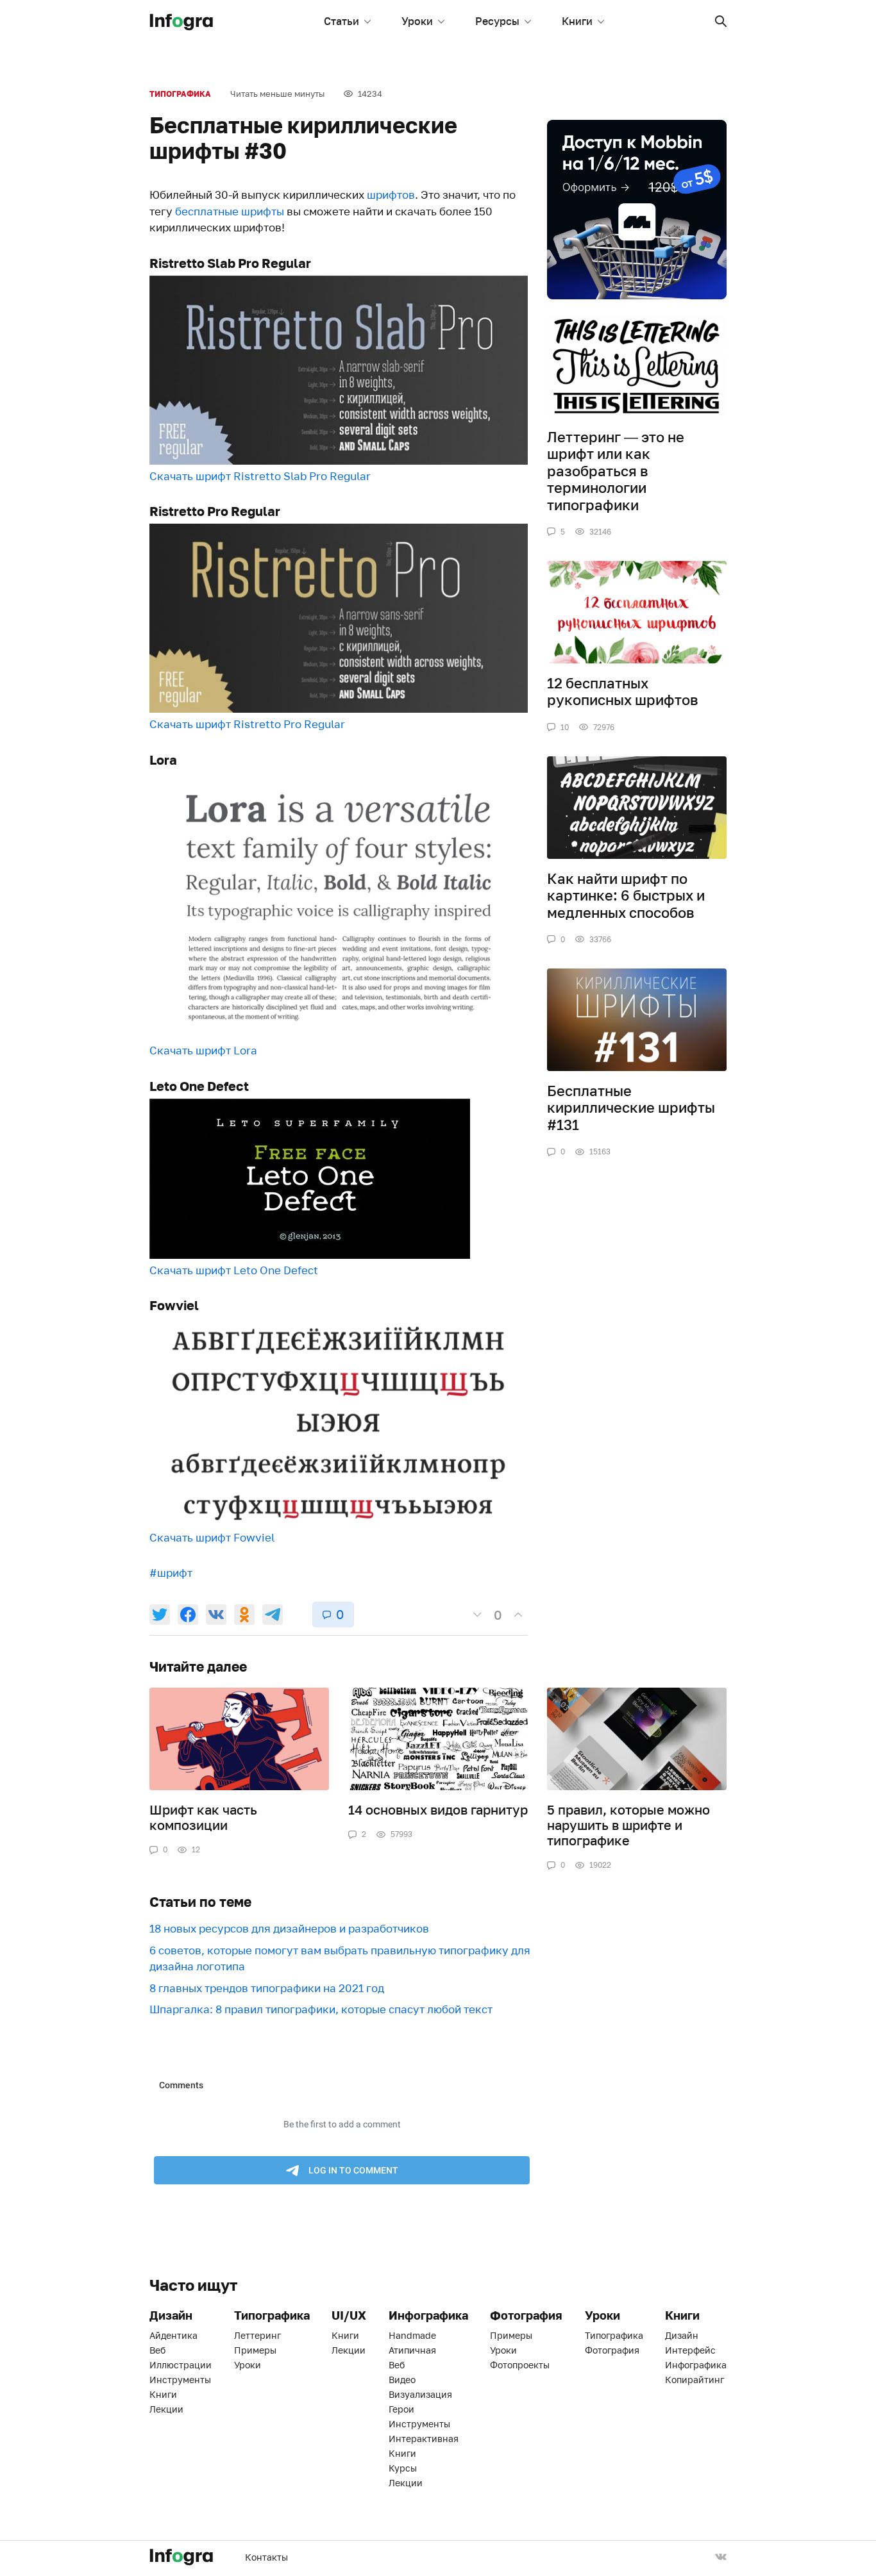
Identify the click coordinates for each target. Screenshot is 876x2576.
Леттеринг (257, 2335)
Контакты (266, 2557)
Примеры (255, 2350)
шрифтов (391, 195)
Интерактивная (424, 2439)
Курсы (403, 2468)
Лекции (166, 2409)
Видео (402, 2380)
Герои (401, 2409)
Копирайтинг (695, 2380)
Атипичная (412, 2350)
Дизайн (682, 2335)
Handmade (412, 2335)
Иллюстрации (181, 2365)
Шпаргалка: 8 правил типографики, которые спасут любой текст (321, 2009)
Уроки (417, 21)
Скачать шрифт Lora (203, 1050)
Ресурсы (497, 21)
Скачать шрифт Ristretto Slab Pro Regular (260, 476)
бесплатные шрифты (230, 211)
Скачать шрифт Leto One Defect (234, 1270)
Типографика (180, 94)
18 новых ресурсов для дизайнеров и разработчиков (289, 1928)
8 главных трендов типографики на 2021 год (267, 1988)
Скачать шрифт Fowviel (212, 1537)
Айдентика (173, 2335)
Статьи (341, 21)
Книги (577, 21)
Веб (157, 2350)
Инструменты (180, 2380)
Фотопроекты (520, 2365)
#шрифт (171, 1573)
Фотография (612, 2350)
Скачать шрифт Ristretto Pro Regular (247, 724)
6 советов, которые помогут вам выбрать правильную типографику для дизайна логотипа (340, 1958)
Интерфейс (690, 2350)
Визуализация (420, 2394)
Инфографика (696, 2365)
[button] (721, 21)
